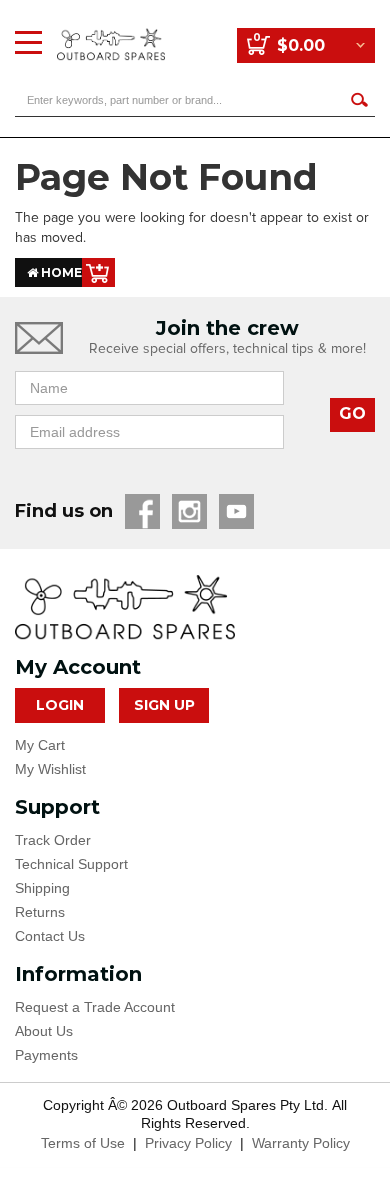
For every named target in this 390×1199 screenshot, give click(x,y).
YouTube (236, 511)
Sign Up (164, 705)
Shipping (42, 888)
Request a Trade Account (95, 1007)
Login (60, 705)
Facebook (142, 511)
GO (352, 413)
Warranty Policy (301, 1143)
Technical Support (71, 864)
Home (60, 272)
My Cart (40, 745)
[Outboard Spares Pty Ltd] (111, 29)
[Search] (358, 99)
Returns (40, 912)
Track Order (53, 840)
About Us (44, 1031)
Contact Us (50, 936)
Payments (46, 1055)
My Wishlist (50, 769)
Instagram (189, 511)
